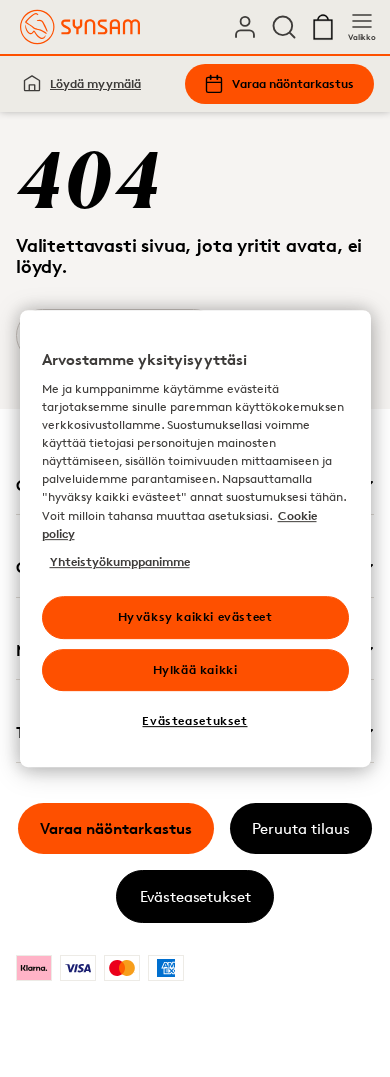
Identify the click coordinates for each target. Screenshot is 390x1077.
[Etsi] (284, 27)
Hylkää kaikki (195, 669)
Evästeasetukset (195, 896)
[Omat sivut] (245, 27)
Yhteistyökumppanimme (120, 561)
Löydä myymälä (95, 83)
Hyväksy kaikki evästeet (195, 616)
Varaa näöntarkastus (293, 83)
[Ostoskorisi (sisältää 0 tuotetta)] (323, 27)
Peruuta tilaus (301, 828)
